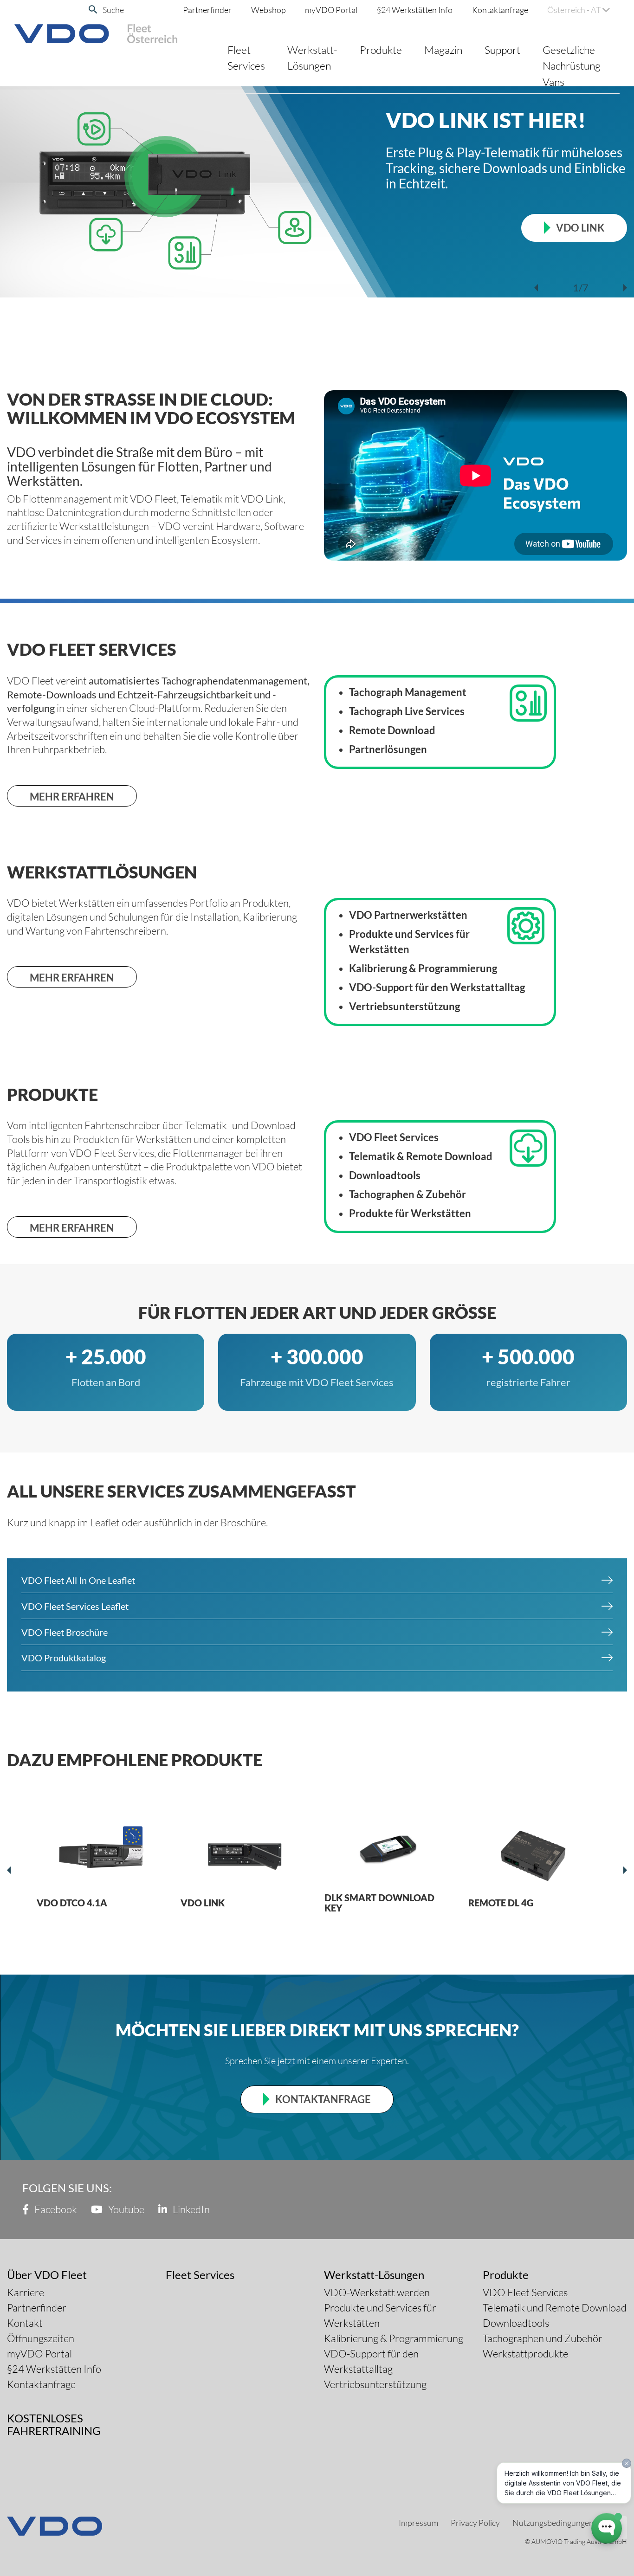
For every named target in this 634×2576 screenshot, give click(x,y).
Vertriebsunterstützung (375, 2384)
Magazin (443, 50)
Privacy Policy (475, 2523)
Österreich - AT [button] (575, 10)
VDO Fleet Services (525, 2292)
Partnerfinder (207, 10)
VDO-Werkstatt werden (377, 2292)
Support (502, 50)
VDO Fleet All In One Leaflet (78, 1580)
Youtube (125, 2209)
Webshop (268, 10)
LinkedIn (190, 2209)
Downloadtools (516, 2323)
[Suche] (93, 10)
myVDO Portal (331, 10)
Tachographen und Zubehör (543, 2338)
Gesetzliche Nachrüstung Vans (572, 66)
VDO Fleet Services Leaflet (75, 1606)
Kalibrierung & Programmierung (394, 2338)
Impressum (418, 2523)
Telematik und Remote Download (555, 2308)
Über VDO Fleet (47, 2275)
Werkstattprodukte (525, 2353)
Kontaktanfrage (500, 10)
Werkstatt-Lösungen (312, 58)
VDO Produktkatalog (64, 1658)
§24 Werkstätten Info (415, 10)
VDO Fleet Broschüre (65, 1632)
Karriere (26, 2292)
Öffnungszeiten (41, 2338)
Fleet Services (246, 58)
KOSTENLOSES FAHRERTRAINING (54, 2424)
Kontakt (25, 2323)
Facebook (55, 2209)
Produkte (381, 50)
